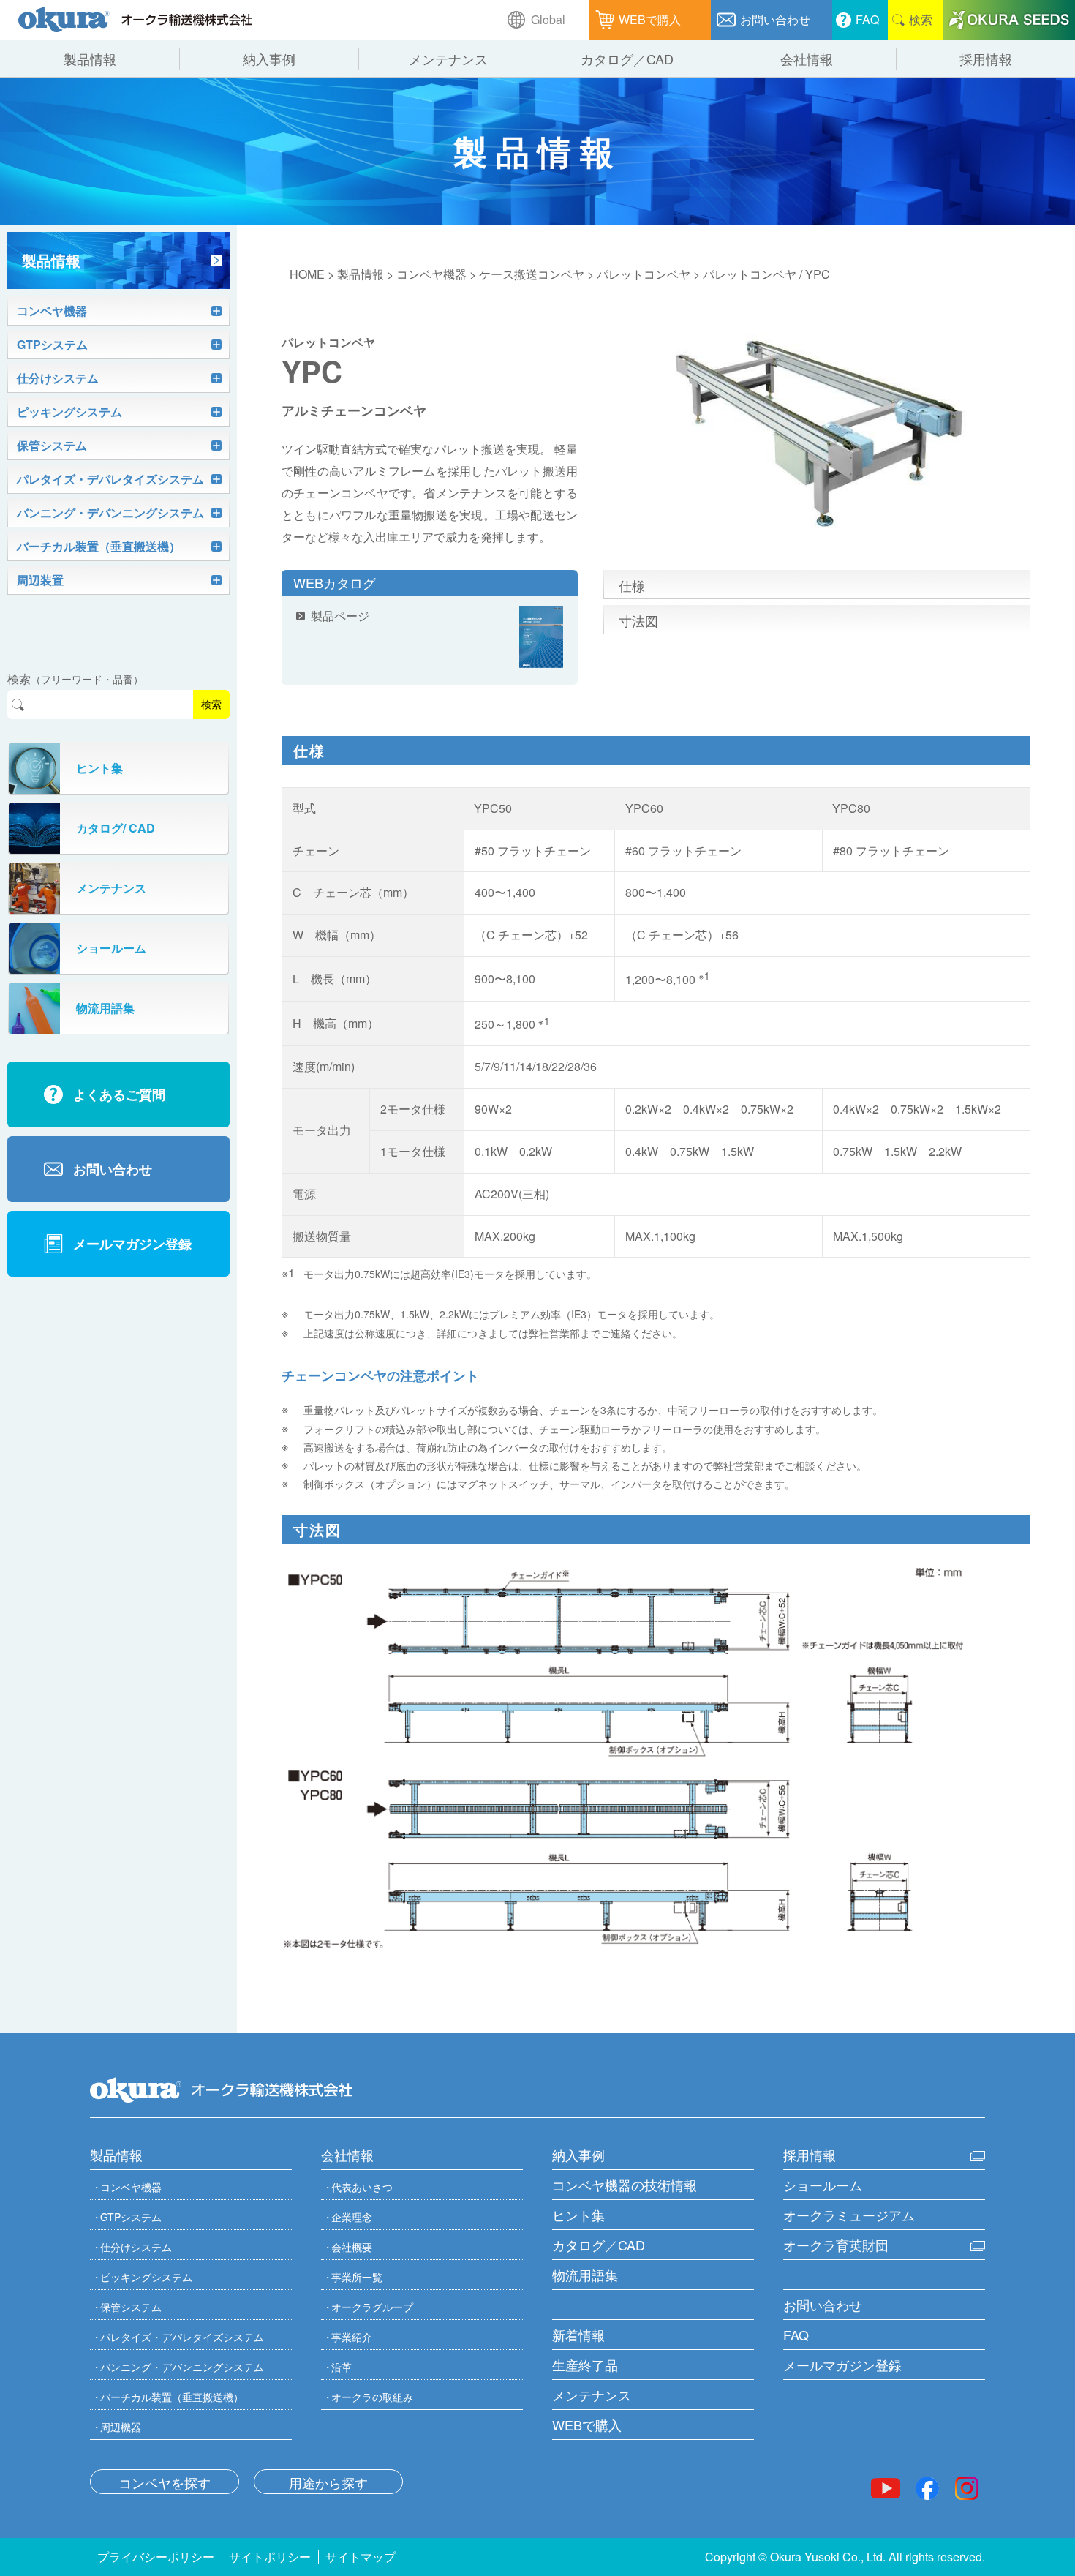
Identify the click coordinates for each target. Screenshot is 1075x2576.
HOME (307, 274)
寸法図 (638, 620)
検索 (211, 705)
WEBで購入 (587, 2425)
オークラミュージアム (849, 2215)
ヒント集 (578, 2215)
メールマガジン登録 (842, 2365)
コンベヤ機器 (431, 274)
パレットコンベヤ (644, 274)
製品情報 (361, 274)
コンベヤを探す (165, 2482)
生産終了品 (585, 2365)
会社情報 (347, 2155)
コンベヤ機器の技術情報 (625, 2185)
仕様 (632, 585)
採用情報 (810, 2155)
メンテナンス (592, 2395)
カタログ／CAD (599, 2245)
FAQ (796, 2335)
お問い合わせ (823, 2305)
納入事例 (578, 2155)
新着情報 (578, 2335)
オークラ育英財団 (836, 2245)
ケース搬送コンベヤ (532, 274)
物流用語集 (585, 2275)
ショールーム (823, 2185)
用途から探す (328, 2482)
